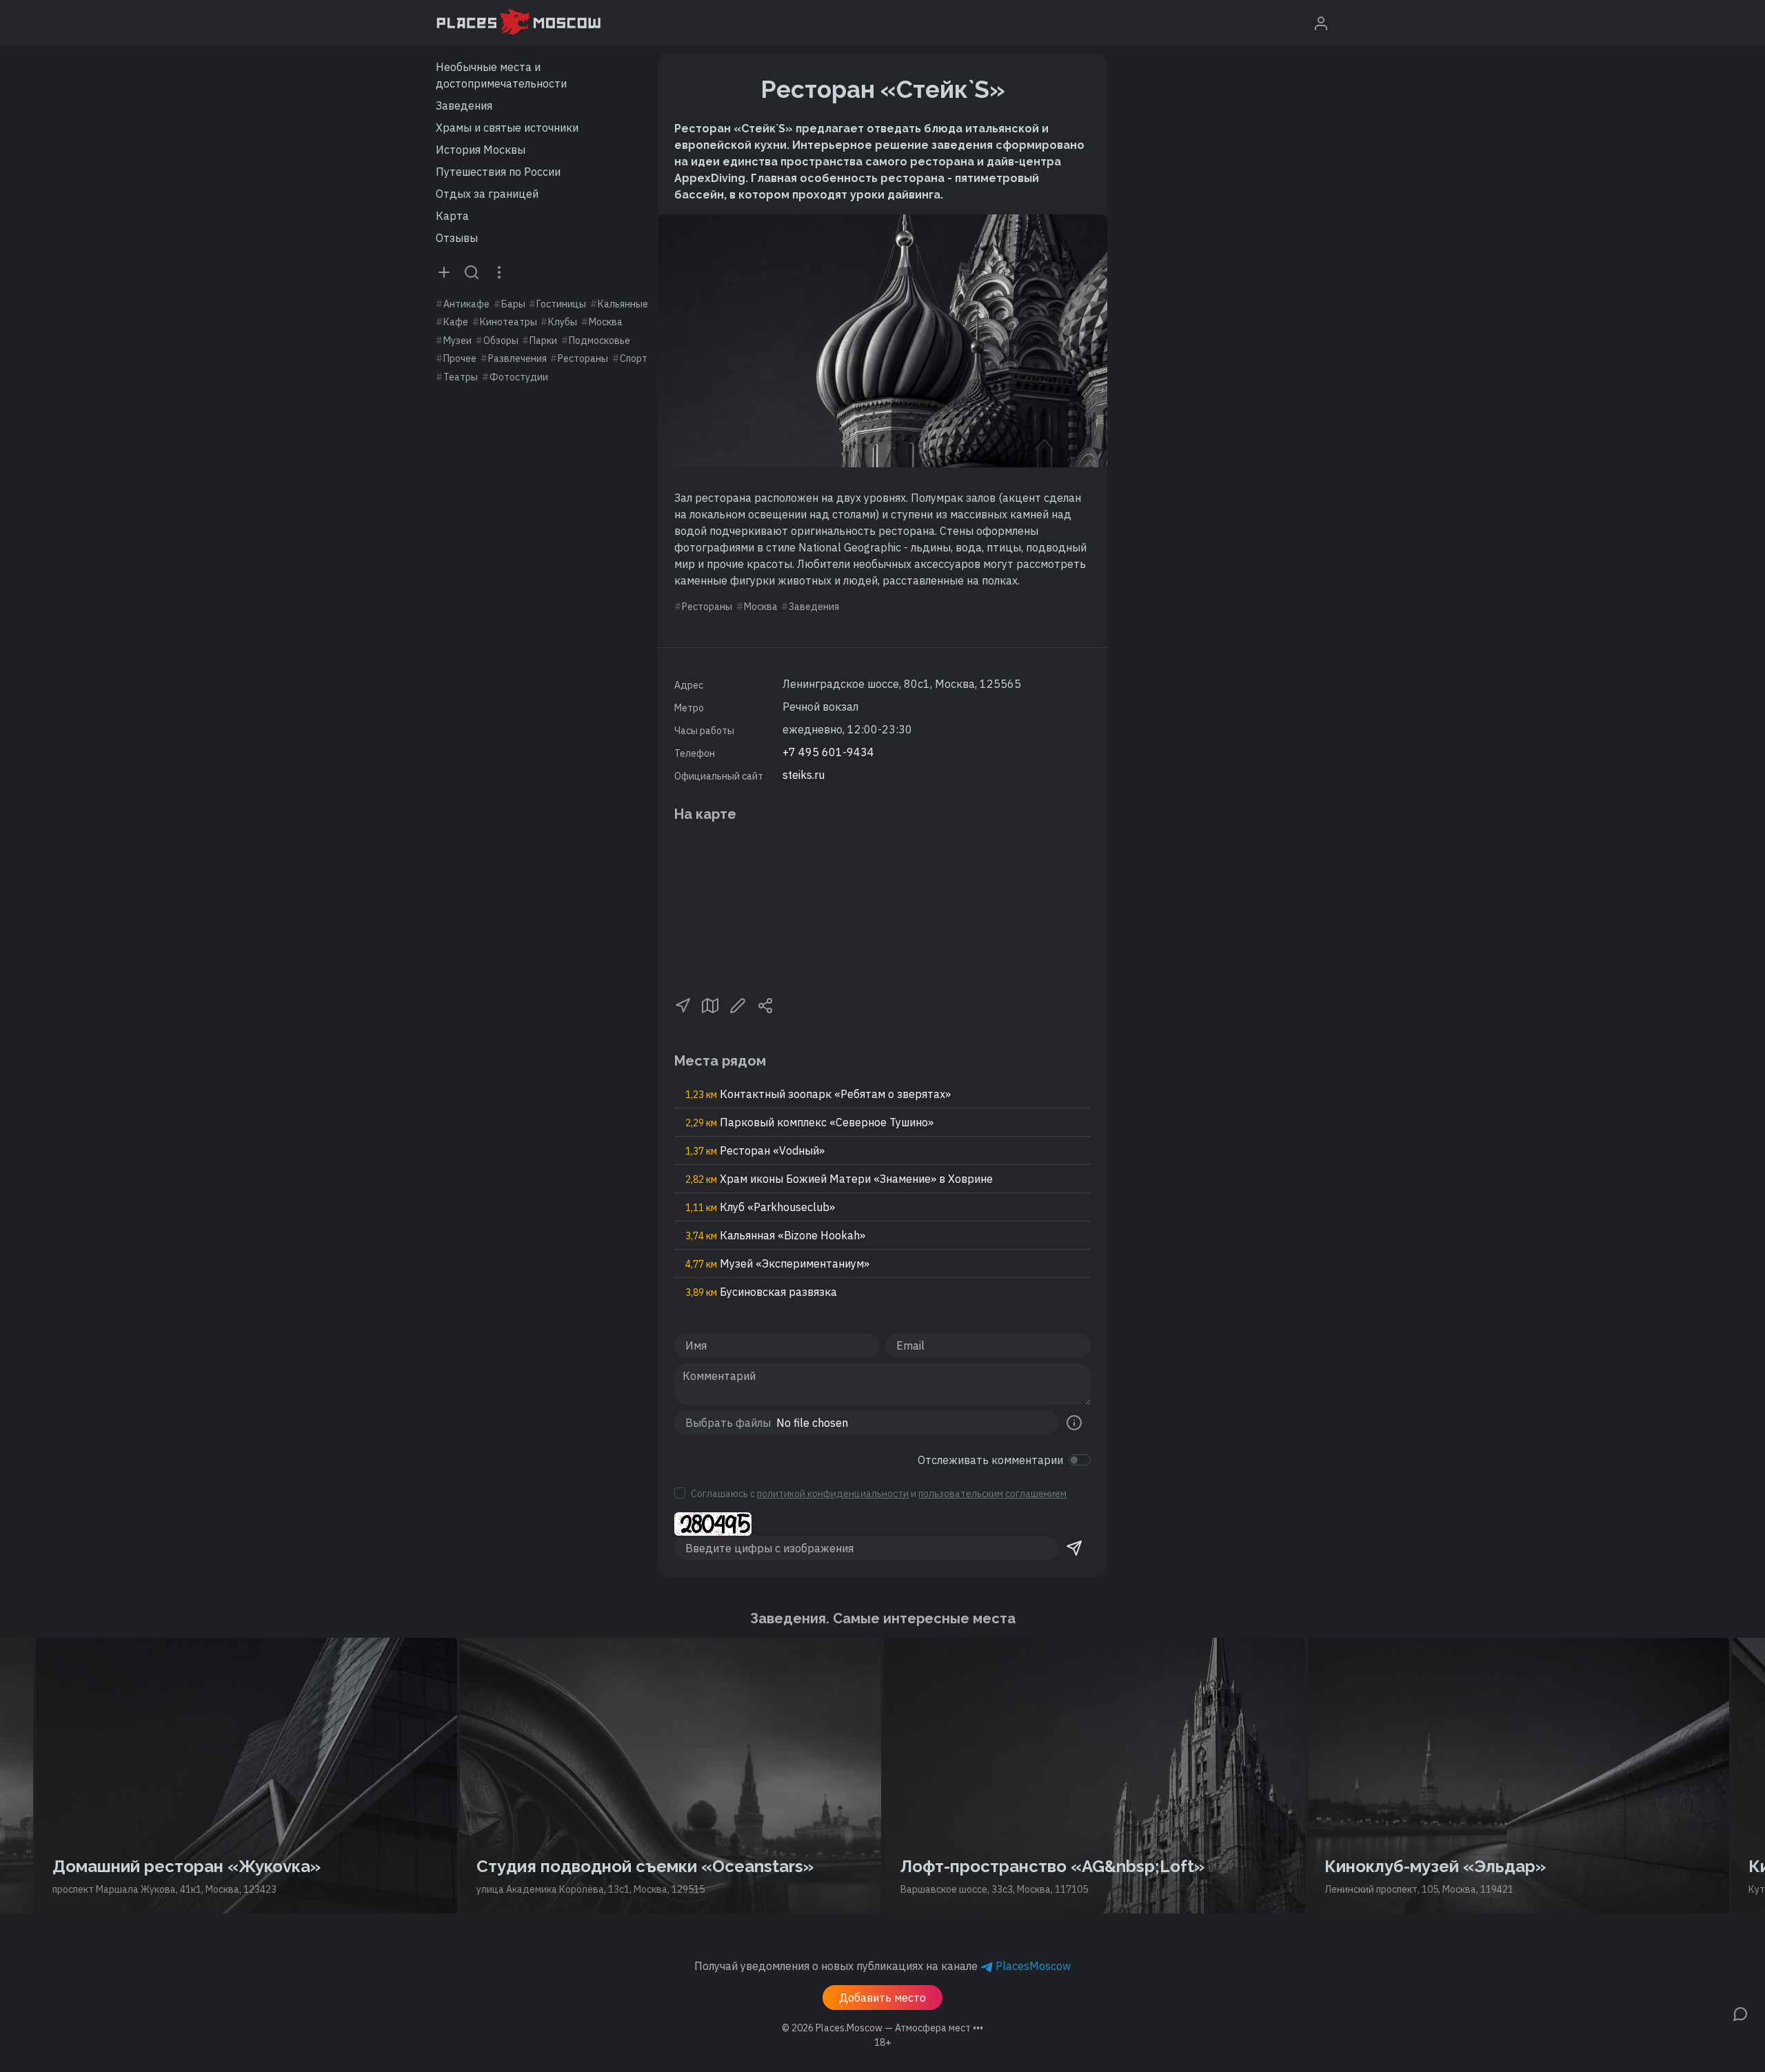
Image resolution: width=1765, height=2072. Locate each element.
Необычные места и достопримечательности (501, 75)
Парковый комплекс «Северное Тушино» (809, 1122)
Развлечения (517, 358)
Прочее (460, 358)
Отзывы (457, 238)
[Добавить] (444, 272)
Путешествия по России (498, 172)
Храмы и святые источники (507, 128)
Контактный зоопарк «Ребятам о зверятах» (818, 1094)
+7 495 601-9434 (828, 752)
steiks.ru (804, 775)
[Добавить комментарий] (1740, 2013)
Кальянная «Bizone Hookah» (775, 1235)
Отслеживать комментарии (990, 1460)
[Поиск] (472, 272)
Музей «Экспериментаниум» (777, 1263)
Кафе (456, 322)
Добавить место (882, 1998)
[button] (683, 1004)
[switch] (1080, 1460)
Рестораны (583, 358)
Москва (606, 322)
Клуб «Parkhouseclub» (760, 1207)
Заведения (464, 105)
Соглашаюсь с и (879, 1494)
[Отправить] (1074, 1548)
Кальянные (623, 304)
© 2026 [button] (882, 2028)
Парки (543, 341)
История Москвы (481, 150)
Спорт (634, 358)
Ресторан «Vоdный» (755, 1150)
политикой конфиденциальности (833, 1494)
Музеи (457, 341)
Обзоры (501, 341)
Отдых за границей (487, 194)
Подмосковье (599, 341)
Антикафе (466, 304)
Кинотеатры (508, 322)
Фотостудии (519, 377)
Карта (452, 216)
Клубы (563, 322)
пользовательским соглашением (992, 1494)
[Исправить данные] (738, 1004)
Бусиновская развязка (761, 1292)
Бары (513, 304)
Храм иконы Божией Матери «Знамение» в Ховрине (839, 1179)
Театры (461, 377)
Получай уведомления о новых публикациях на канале (882, 1966)
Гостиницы (561, 304)
